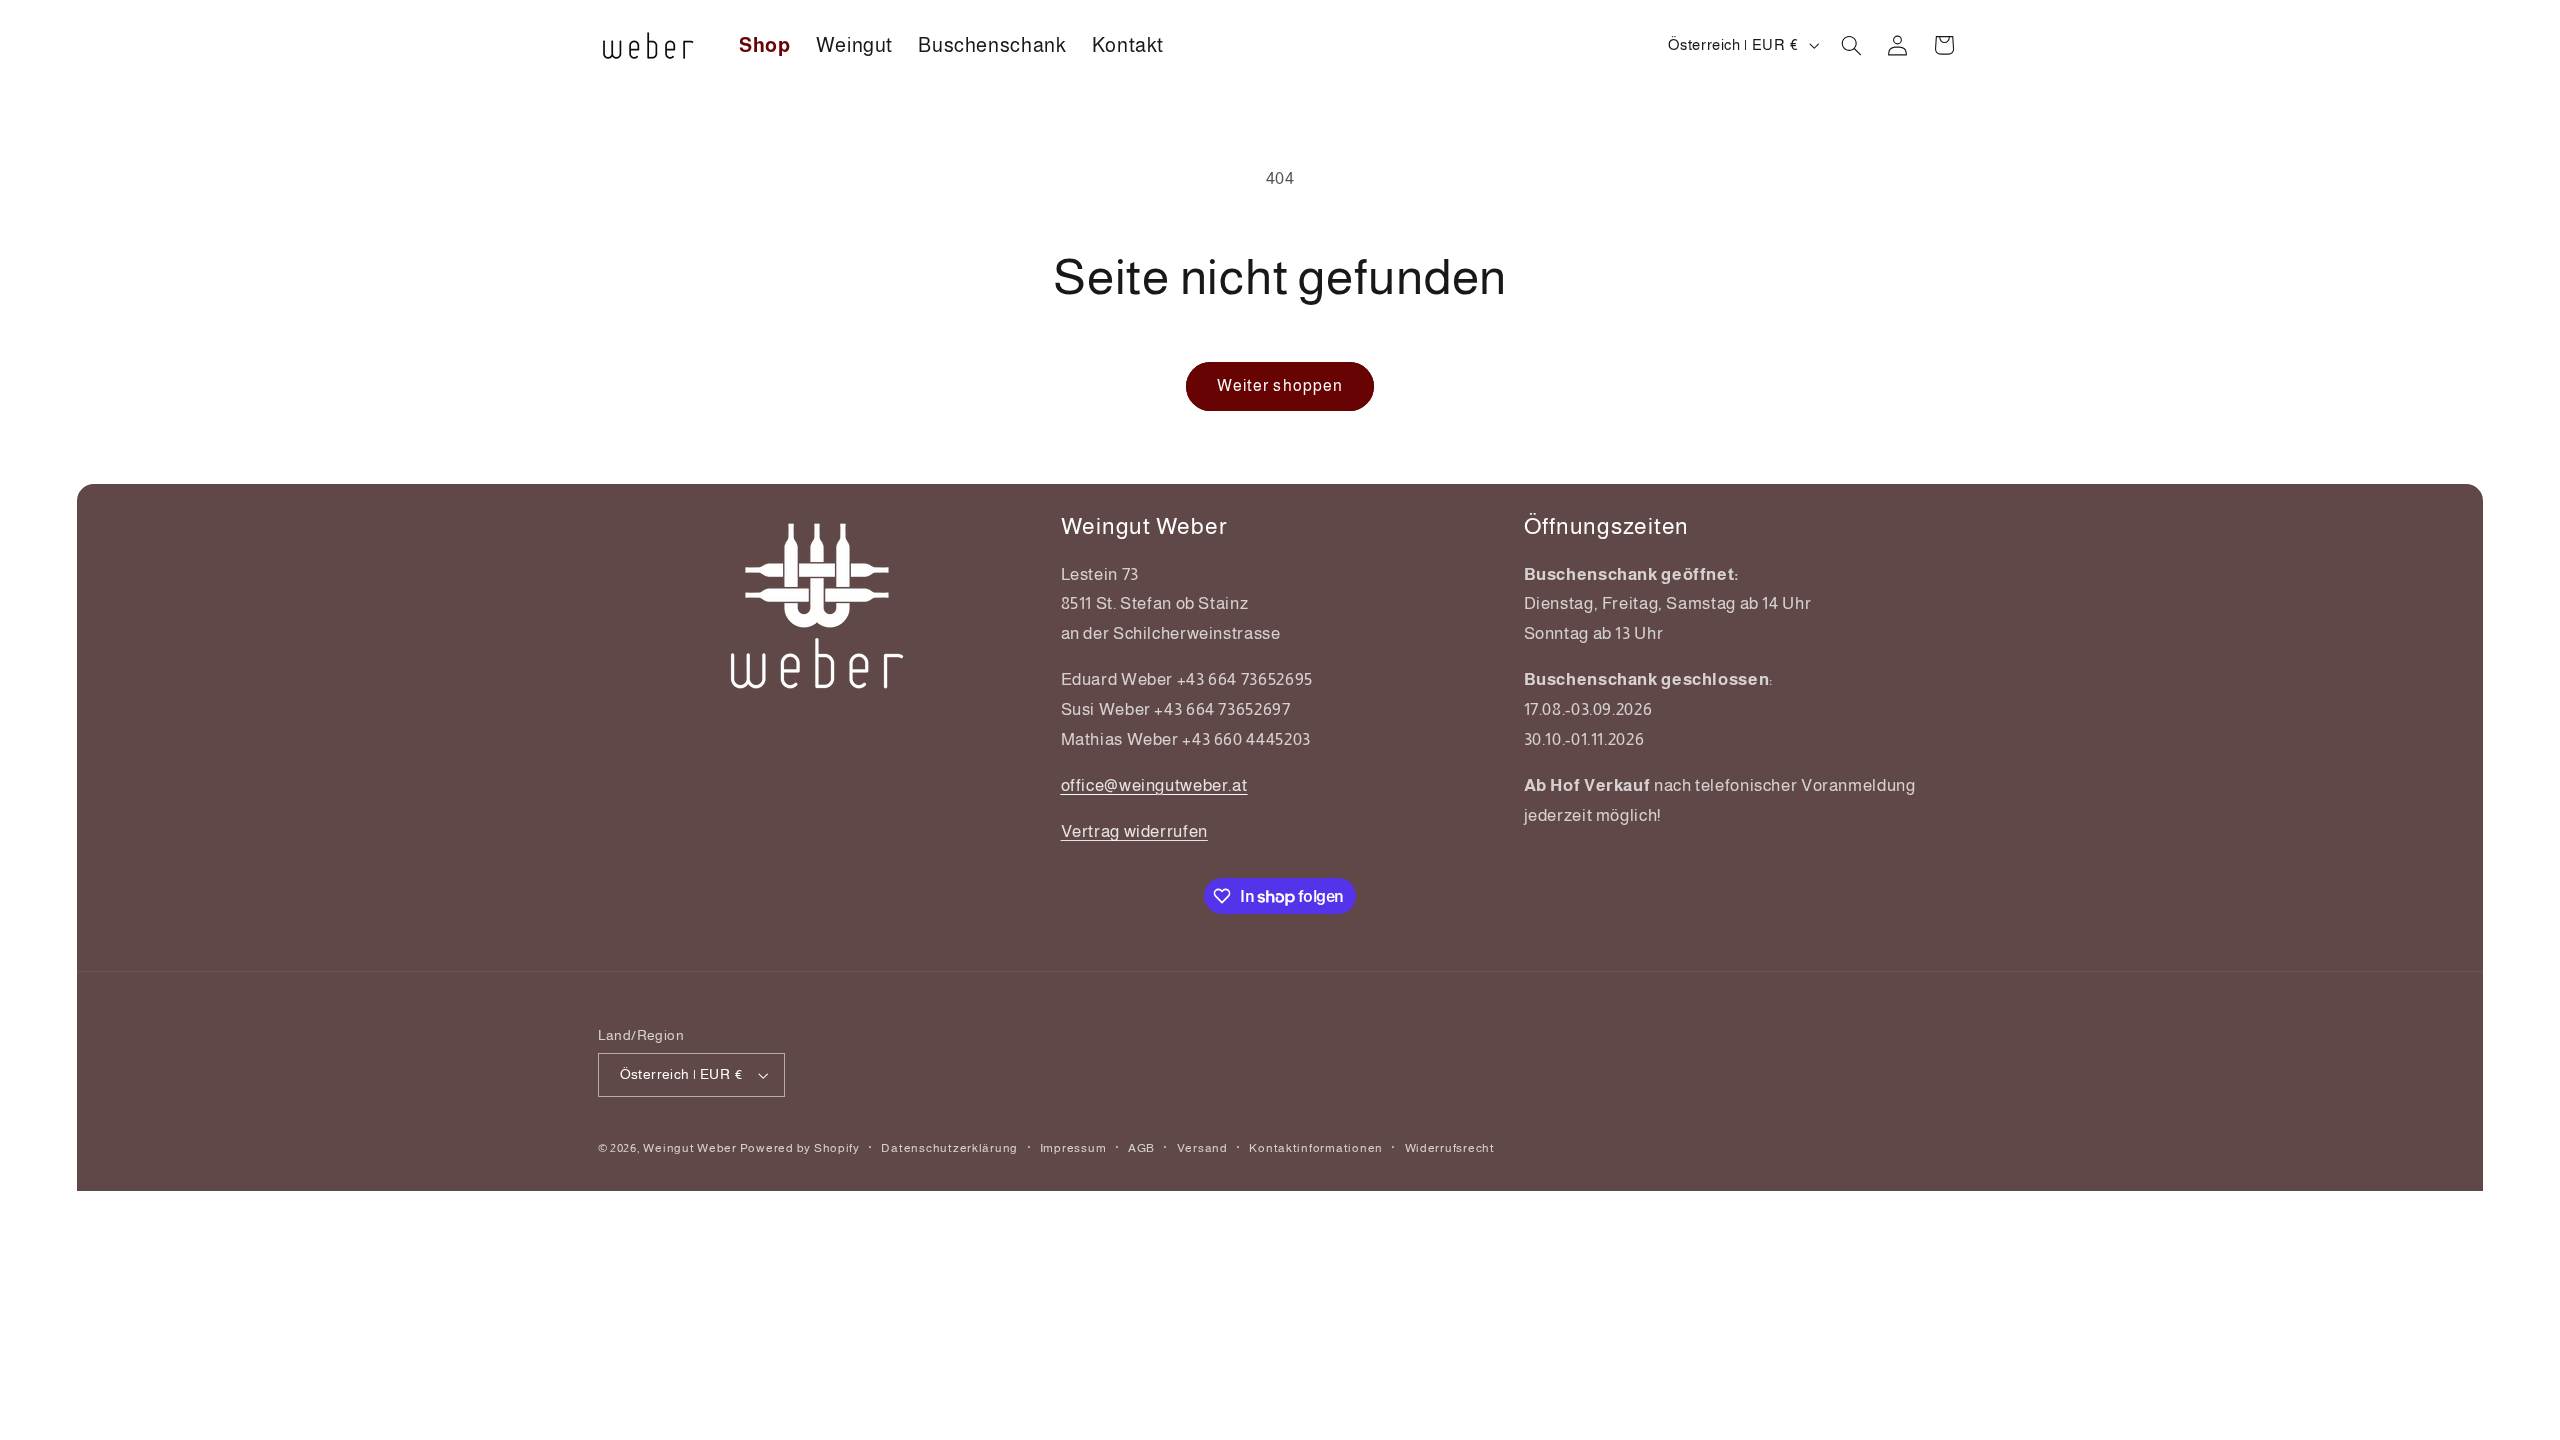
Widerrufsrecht (1450, 1148)
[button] (1851, 45)
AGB (1141, 1148)
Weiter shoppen (1280, 385)
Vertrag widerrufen (1134, 831)
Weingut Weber (690, 1148)
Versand (1202, 1148)
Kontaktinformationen (1316, 1148)
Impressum (1073, 1148)
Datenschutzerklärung (949, 1148)
